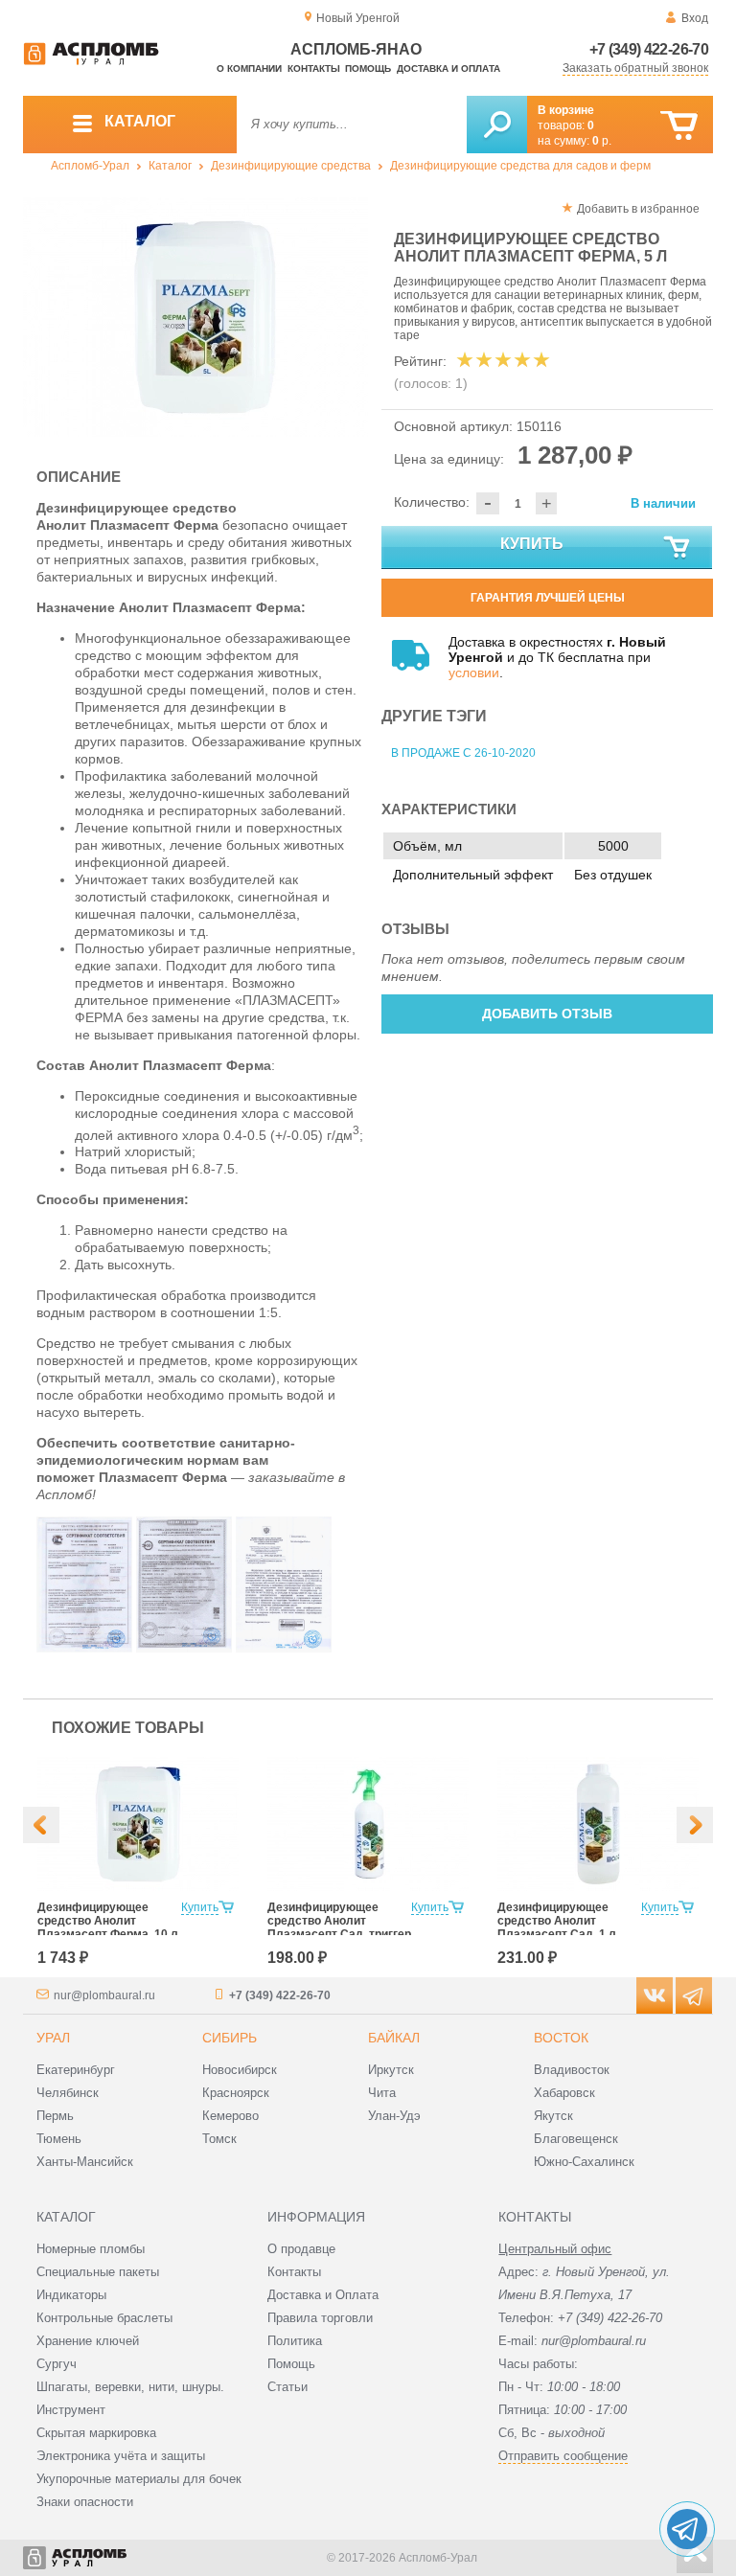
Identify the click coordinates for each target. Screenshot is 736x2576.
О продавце (301, 2249)
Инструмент (71, 2410)
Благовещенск (576, 2139)
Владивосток (572, 2070)
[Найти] (497, 125)
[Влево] (41, 1825)
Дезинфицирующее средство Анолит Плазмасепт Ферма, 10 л (108, 1921)
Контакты (314, 68)
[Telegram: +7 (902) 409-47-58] (687, 2529)
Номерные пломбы (91, 2249)
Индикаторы (71, 2295)
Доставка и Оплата (323, 2295)
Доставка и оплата (448, 68)
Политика (295, 2341)
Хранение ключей (88, 2341)
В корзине (566, 110)
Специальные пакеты (98, 2272)
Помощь (368, 68)
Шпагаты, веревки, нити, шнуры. (130, 2387)
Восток (561, 2038)
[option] (195, 317)
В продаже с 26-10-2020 (463, 753)
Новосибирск (240, 2070)
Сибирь (230, 2038)
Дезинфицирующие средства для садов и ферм (520, 166)
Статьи (287, 2387)
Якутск (553, 2116)
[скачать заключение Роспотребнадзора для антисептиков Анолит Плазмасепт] (284, 1648)
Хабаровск (564, 2093)
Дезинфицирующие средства (291, 166)
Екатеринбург (76, 2070)
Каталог (170, 166)
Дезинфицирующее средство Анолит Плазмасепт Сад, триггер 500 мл (339, 1927)
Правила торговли (320, 2318)
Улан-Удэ (394, 2116)
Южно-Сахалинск (584, 2162)
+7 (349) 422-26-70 (649, 49)
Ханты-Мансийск (85, 2162)
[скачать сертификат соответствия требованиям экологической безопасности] (184, 1648)
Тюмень (59, 2139)
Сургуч (57, 2364)
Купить (532, 544)
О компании (249, 68)
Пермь (55, 2116)
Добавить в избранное (638, 209)
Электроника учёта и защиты (121, 2456)
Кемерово (230, 2116)
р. (602, 141)
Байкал (394, 2038)
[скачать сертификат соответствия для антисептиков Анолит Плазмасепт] (84, 1648)
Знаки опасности (85, 2502)
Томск (219, 2139)
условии (474, 672)
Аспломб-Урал (90, 166)
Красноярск (236, 2093)
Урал (53, 2038)
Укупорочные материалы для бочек (139, 2479)
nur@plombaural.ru (104, 1995)
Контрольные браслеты (104, 2318)
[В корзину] (679, 126)
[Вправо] (695, 1825)
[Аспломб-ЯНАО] (91, 61)
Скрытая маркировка (96, 2433)
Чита (382, 2093)
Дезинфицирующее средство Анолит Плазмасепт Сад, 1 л (557, 1921)
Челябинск (68, 2093)
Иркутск (391, 2070)
